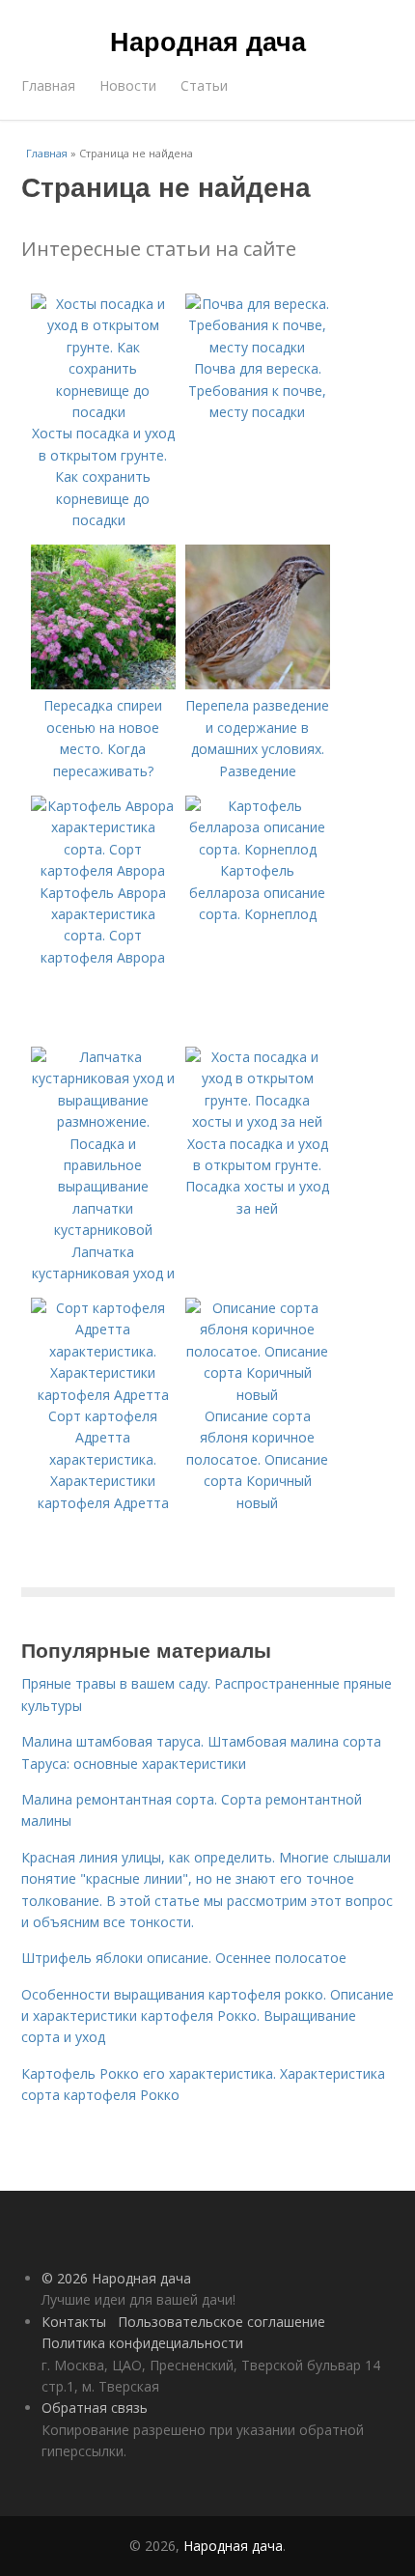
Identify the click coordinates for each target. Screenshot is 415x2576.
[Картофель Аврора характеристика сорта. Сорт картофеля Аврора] (103, 870)
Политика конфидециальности (142, 2343)
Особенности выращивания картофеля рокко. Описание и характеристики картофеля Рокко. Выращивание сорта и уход (207, 2016)
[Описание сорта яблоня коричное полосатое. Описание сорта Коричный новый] (258, 1395)
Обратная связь (95, 2408)
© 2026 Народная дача (116, 2278)
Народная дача (208, 41)
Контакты (74, 2322)
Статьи (204, 85)
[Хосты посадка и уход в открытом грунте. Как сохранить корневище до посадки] (103, 412)
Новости (128, 85)
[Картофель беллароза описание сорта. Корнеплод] (258, 849)
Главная (48, 85)
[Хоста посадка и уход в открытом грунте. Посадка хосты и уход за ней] (258, 1121)
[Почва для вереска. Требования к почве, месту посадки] (258, 347)
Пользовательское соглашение (221, 2322)
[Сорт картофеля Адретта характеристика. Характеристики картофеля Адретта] (103, 1395)
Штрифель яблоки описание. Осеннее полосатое (184, 1958)
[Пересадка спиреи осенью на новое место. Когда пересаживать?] (103, 684)
